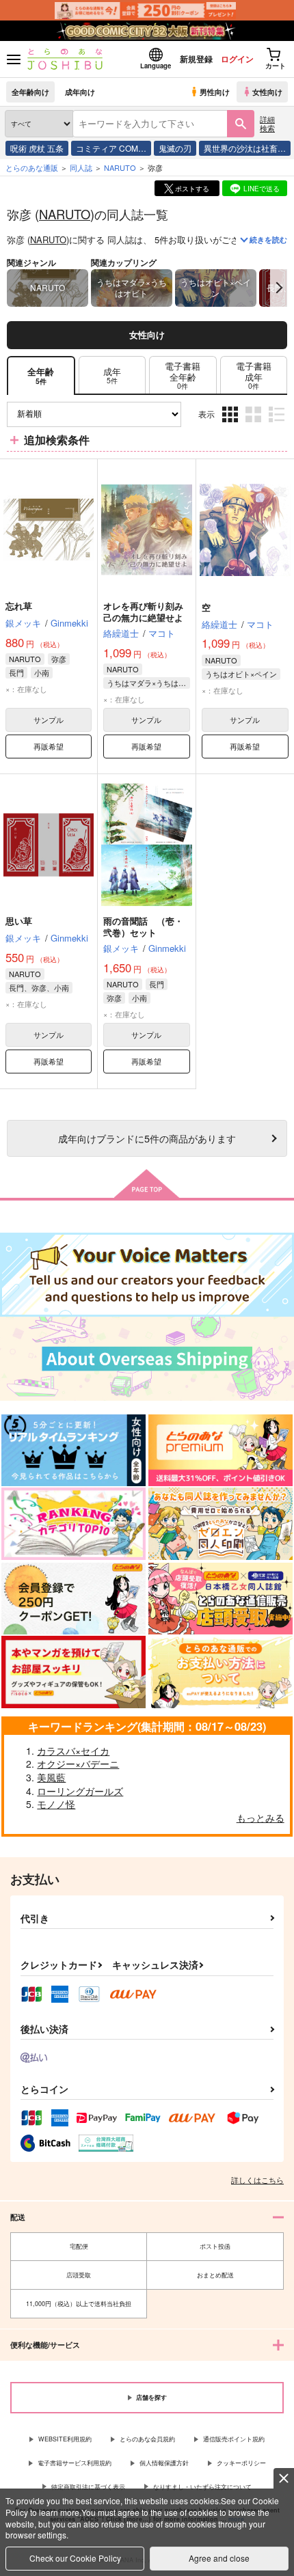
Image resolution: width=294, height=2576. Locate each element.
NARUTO (65, 214)
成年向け (80, 92)
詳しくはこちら (257, 2180)
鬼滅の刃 (175, 148)
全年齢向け (30, 92)
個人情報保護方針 (164, 2463)
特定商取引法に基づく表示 (88, 2487)
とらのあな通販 (32, 167)
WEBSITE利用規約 (65, 2439)
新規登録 (196, 59)
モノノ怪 (56, 1804)
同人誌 (81, 167)
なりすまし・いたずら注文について (202, 2487)
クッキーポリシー (241, 2463)
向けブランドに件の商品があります (147, 1138)
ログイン (237, 59)
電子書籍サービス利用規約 (75, 2463)
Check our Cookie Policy (75, 2558)
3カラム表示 (231, 425)
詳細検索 (267, 123)
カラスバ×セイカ (73, 1751)
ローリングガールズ (80, 1791)
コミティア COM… (111, 148)
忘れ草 (19, 606)
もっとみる (260, 1818)
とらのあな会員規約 (147, 2439)
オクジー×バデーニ (78, 1764)
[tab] (112, 375)
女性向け (267, 92)
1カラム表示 (278, 425)
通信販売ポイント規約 (234, 2439)
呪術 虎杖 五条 (37, 148)
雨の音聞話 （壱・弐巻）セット (143, 927)
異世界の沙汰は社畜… (245, 148)
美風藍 (51, 1777)
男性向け (215, 92)
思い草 (19, 921)
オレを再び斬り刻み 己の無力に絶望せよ (143, 612)
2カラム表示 (255, 425)
